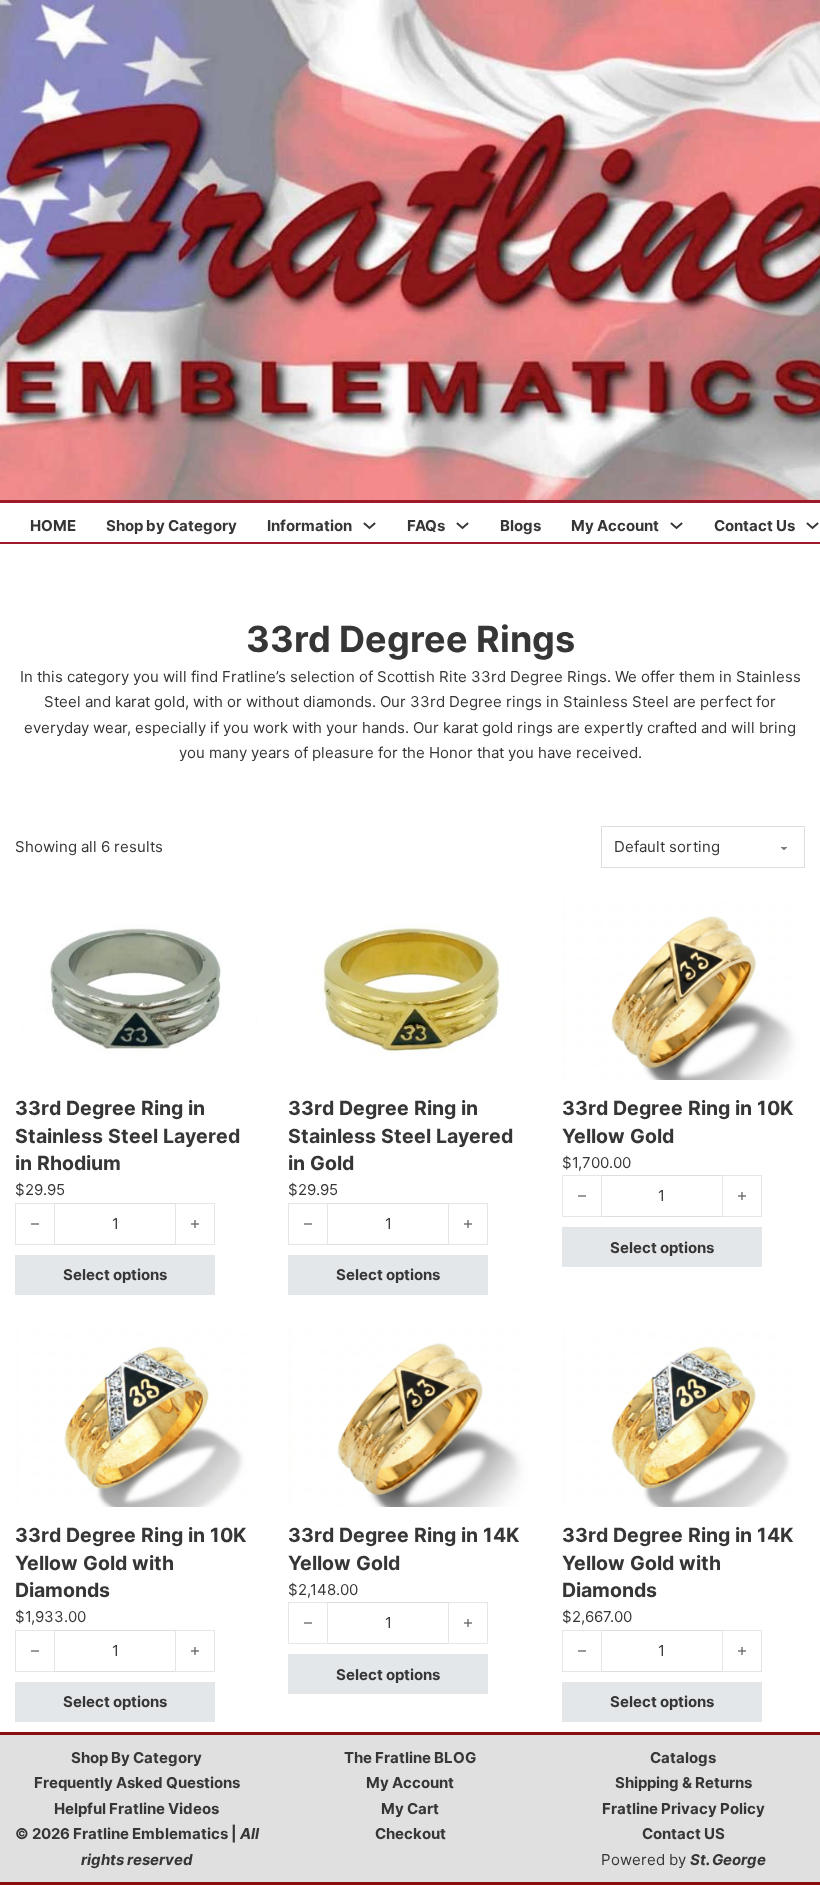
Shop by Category (171, 525)
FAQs (426, 525)
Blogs (520, 525)
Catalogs (683, 1757)
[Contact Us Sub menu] (812, 525)
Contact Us (754, 525)
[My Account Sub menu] (676, 525)
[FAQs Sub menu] (462, 525)
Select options (115, 1274)
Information (309, 525)
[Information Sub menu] (369, 525)
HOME (53, 525)
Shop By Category (136, 1757)
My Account (615, 525)
